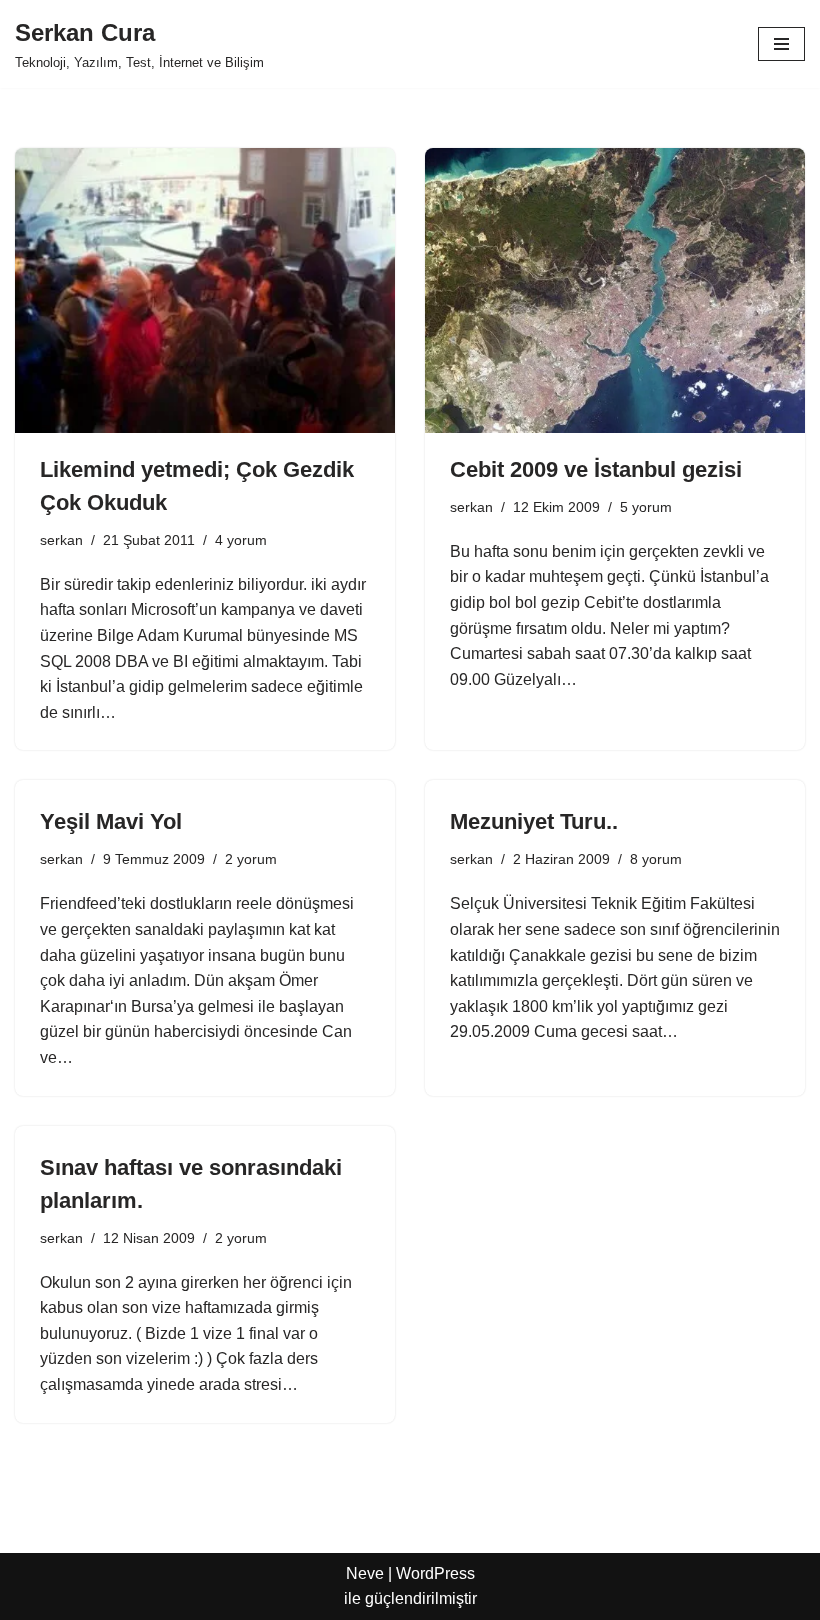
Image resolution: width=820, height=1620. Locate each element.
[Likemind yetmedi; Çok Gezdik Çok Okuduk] (205, 290)
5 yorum (646, 507)
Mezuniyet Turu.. (534, 821)
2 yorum (251, 859)
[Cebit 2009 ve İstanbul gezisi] (615, 290)
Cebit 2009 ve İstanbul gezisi (596, 469)
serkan (61, 540)
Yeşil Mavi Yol (111, 821)
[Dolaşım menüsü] (781, 44)
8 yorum (656, 859)
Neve (365, 1573)
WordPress (435, 1573)
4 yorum (241, 540)
